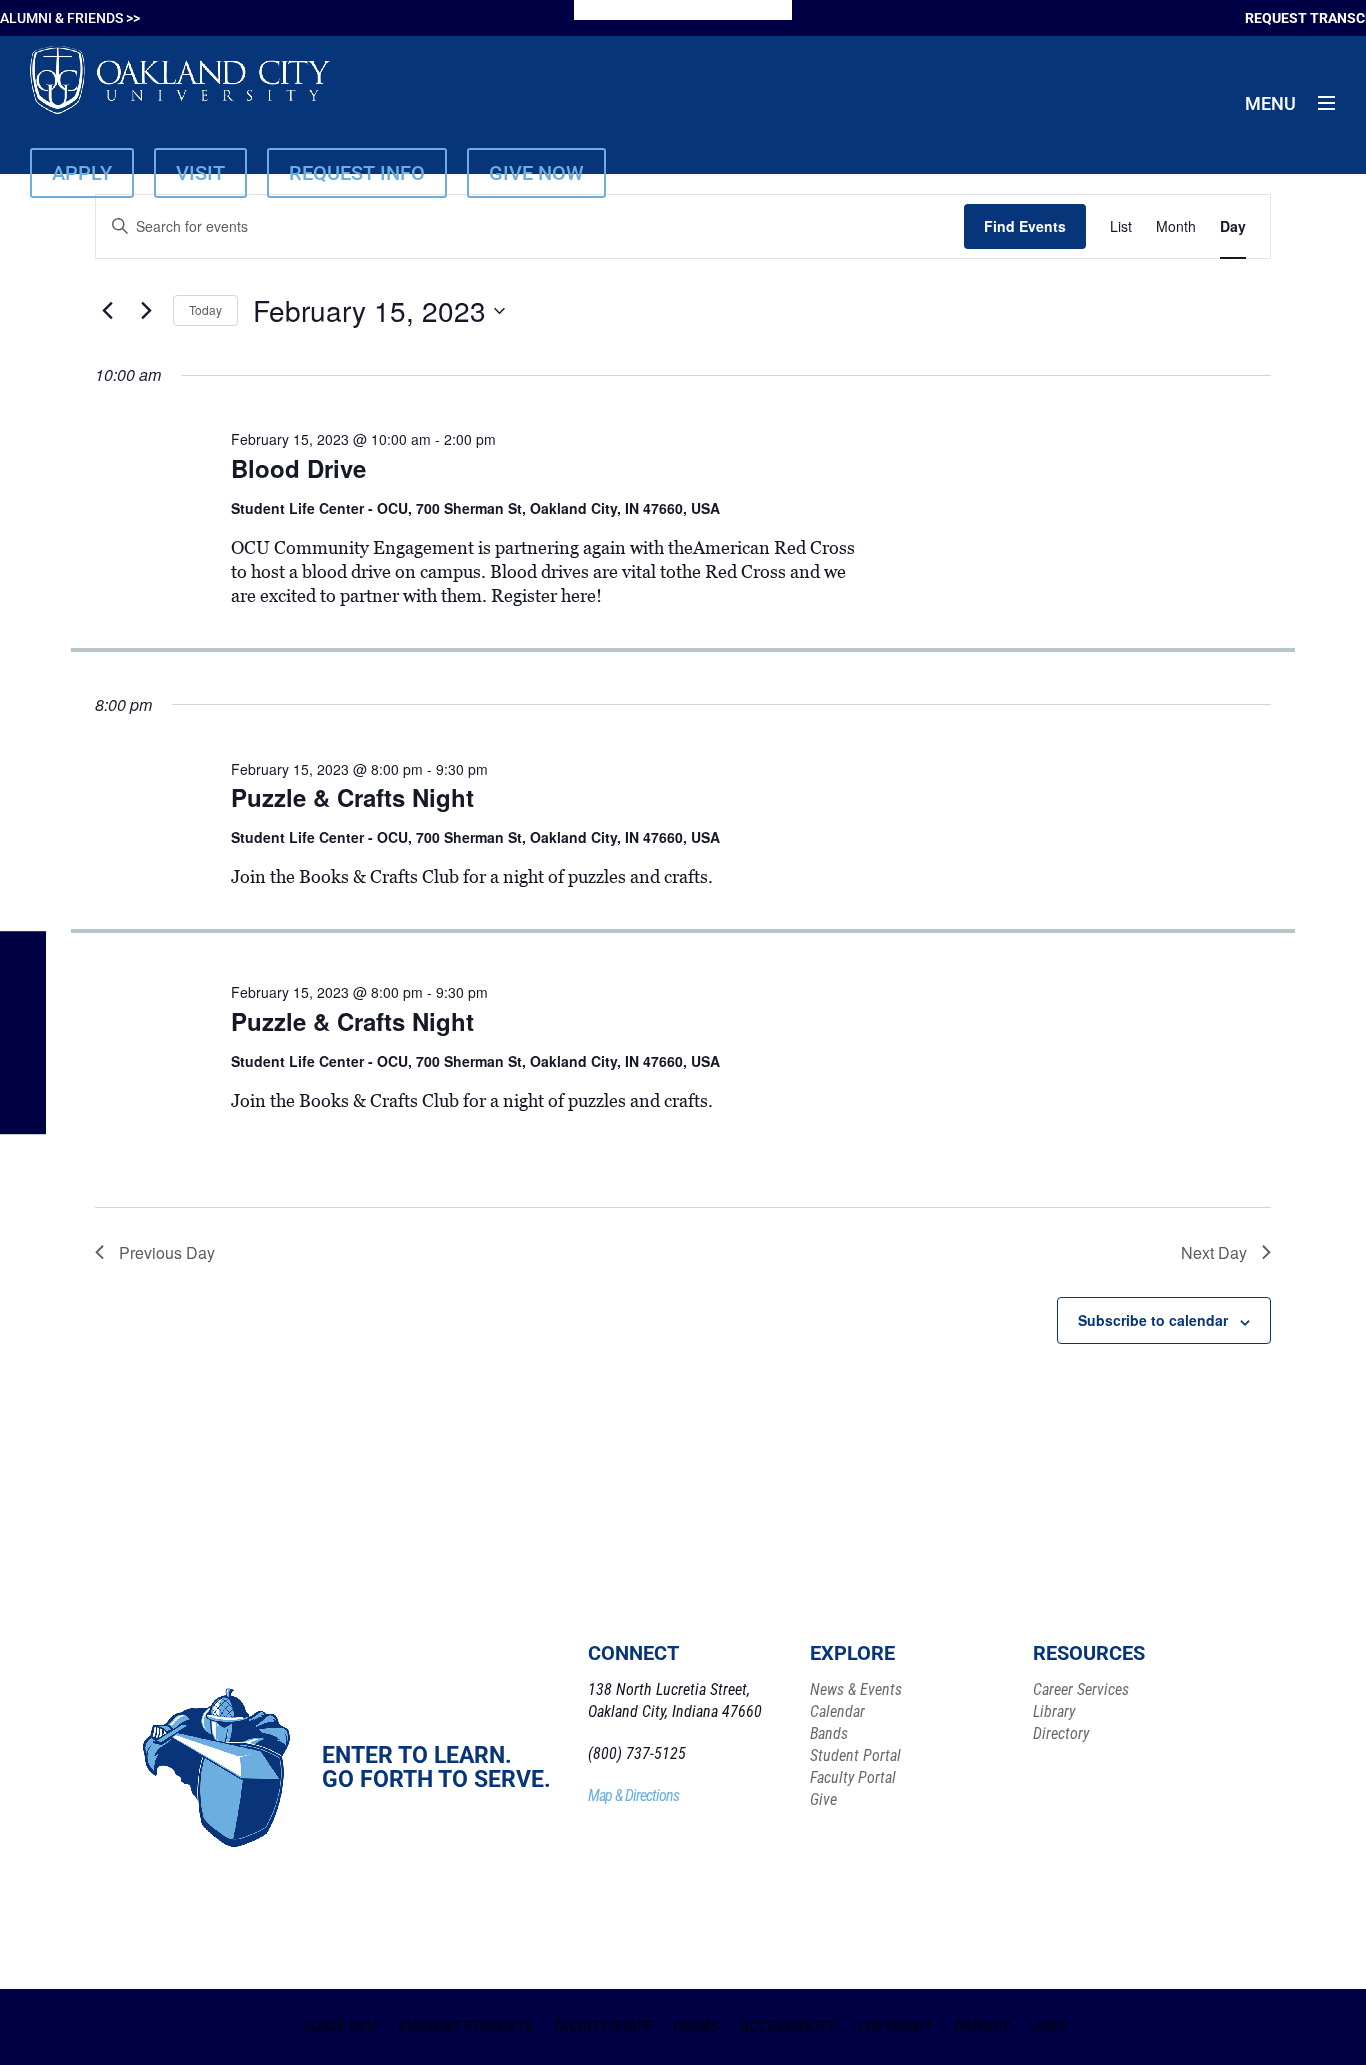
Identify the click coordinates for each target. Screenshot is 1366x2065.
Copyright (894, 2026)
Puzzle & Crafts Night (352, 797)
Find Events (1025, 226)
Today (205, 309)
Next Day (1214, 1252)
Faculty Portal (853, 1777)
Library (1054, 1711)
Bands (829, 1733)
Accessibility (787, 2026)
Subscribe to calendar (1153, 1320)
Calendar (837, 1711)
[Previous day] (107, 311)
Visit (200, 173)
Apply (82, 173)
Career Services (1081, 1689)
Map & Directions (633, 1795)
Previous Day (167, 1252)
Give (823, 1799)
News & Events (856, 1689)
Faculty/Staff (602, 2026)
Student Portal (855, 1755)
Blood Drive (298, 468)
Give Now (536, 173)
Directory (1061, 1733)
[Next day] (146, 311)
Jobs (1049, 2026)
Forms (695, 2026)
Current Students (465, 2026)
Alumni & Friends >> (70, 18)
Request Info (357, 173)
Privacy (982, 2026)
